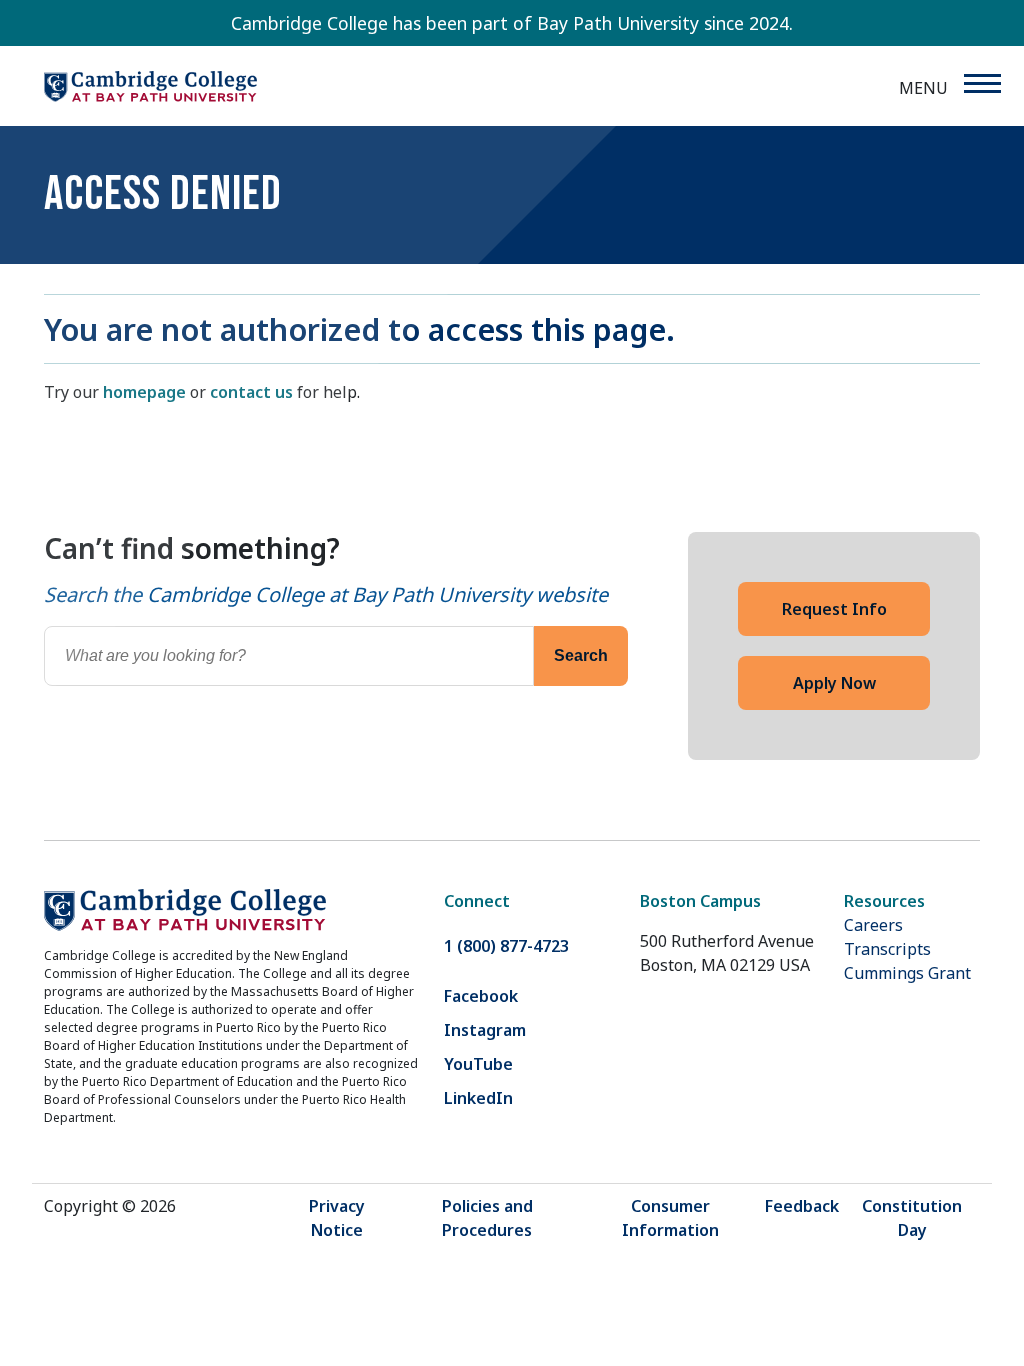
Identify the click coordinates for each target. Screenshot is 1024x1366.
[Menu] (981, 83)
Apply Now (834, 683)
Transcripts (887, 949)
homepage (144, 392)
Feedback (802, 1206)
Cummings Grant (907, 973)
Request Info (834, 609)
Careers (873, 925)
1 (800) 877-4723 (506, 946)
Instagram (485, 1030)
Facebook (481, 996)
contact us (251, 392)
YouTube (478, 1064)
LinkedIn (478, 1098)
